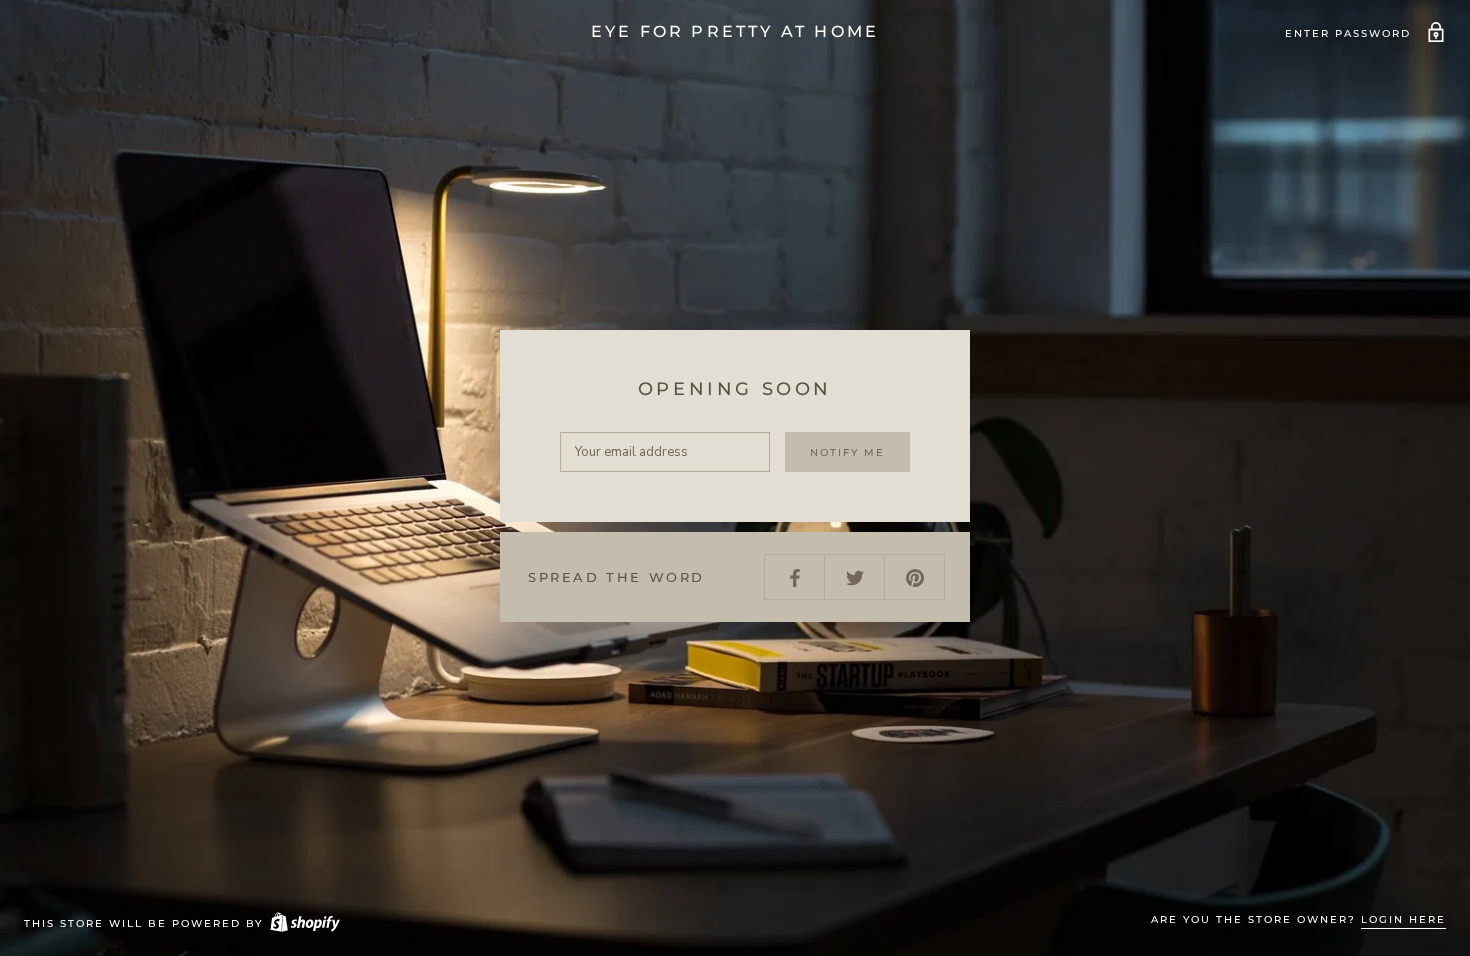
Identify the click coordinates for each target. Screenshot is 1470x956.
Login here (1403, 919)
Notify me (847, 452)
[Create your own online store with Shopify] (304, 923)
